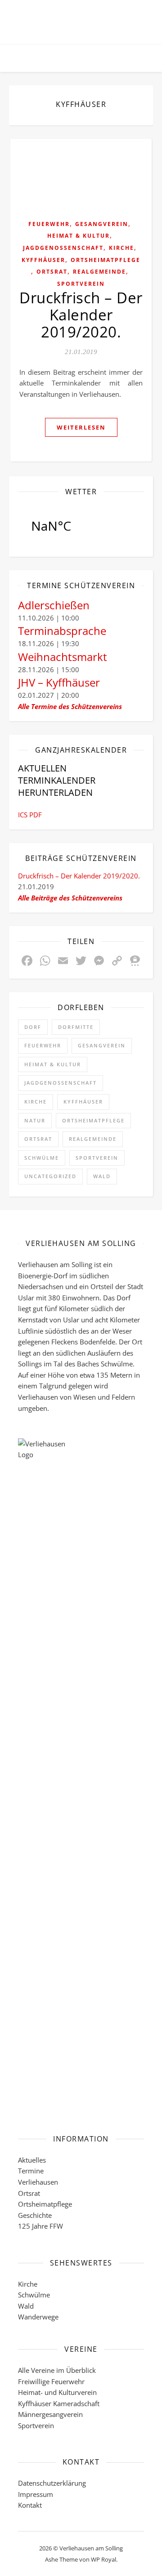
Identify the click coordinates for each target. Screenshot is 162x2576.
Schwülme (42, 1158)
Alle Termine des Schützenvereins (70, 706)
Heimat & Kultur (79, 236)
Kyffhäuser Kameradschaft (59, 2403)
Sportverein (81, 284)
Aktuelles (32, 2160)
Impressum (36, 2494)
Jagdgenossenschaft (63, 248)
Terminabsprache (62, 631)
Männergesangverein (50, 2414)
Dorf (33, 1027)
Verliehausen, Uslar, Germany (81, 526)
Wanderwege (38, 2317)
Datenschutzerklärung (52, 2483)
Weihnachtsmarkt (63, 657)
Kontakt (30, 2505)
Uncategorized (50, 1176)
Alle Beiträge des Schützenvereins (70, 898)
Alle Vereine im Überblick (57, 2370)
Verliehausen (38, 2182)
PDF (36, 815)
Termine (31, 2171)
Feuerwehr (49, 224)
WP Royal (103, 2559)
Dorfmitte (76, 1027)
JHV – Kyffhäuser (59, 682)
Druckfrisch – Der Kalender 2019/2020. (81, 315)
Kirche (121, 248)
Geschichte (35, 2215)
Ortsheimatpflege (106, 260)
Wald (102, 1176)
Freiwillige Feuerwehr (51, 2381)
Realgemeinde (99, 272)
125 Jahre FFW (40, 2226)
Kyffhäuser (43, 260)
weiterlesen (81, 427)
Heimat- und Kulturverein (57, 2392)
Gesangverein (102, 224)
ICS (23, 815)
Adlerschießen (54, 605)
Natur (35, 1120)
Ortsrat (52, 272)
